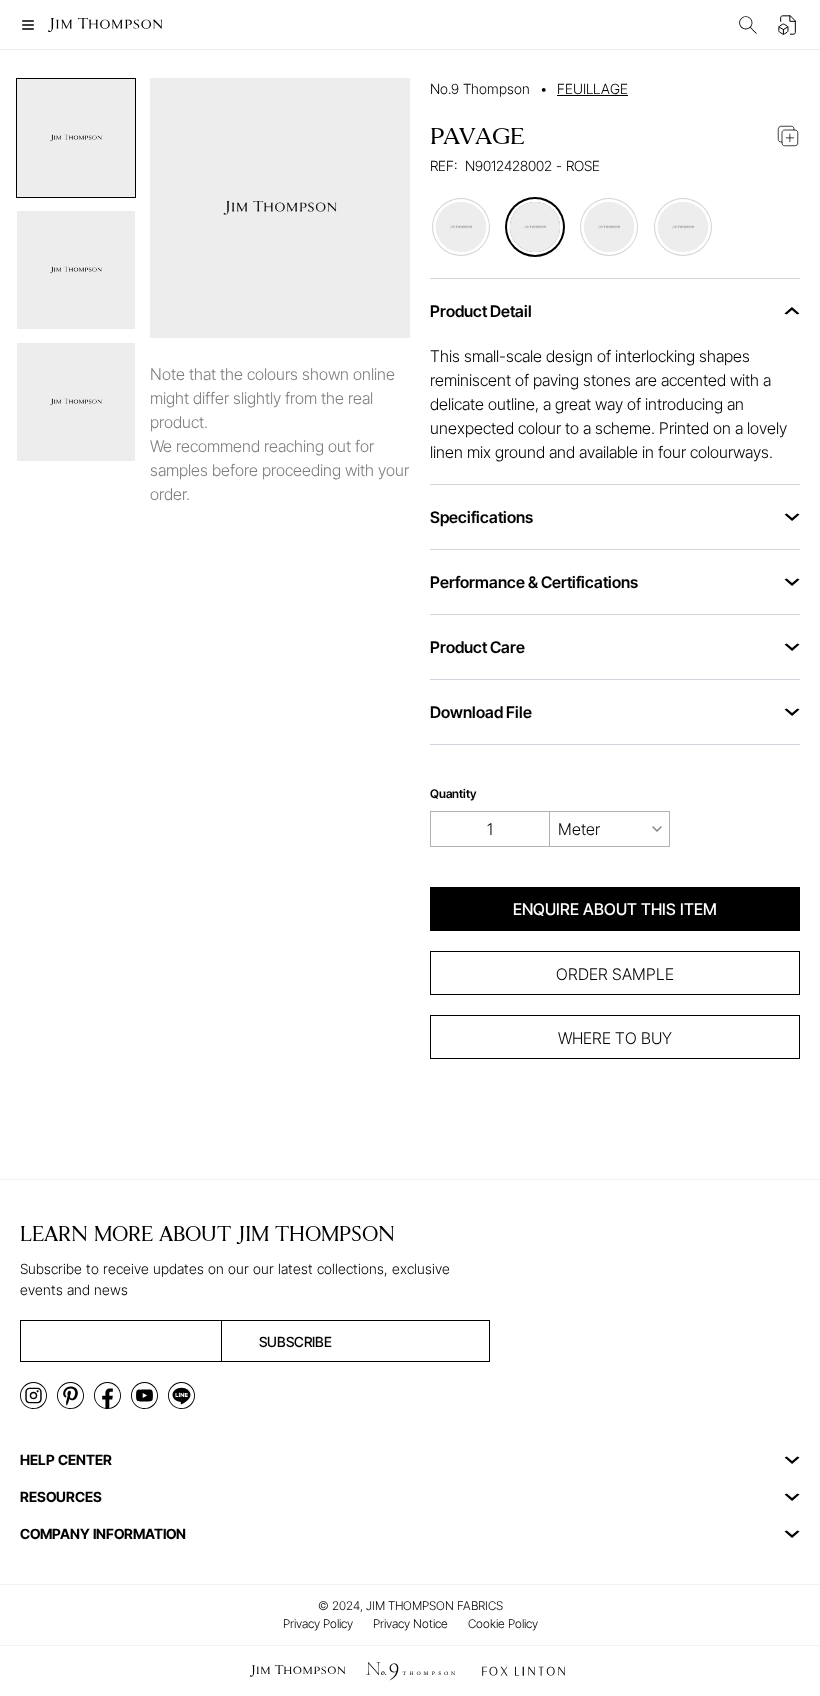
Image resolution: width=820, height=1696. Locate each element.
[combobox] (610, 829)
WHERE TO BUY (615, 1038)
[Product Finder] (748, 25)
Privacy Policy (318, 1623)
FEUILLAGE (592, 88)
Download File (481, 712)
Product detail (481, 311)
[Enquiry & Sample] (788, 25)
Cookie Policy (503, 1623)
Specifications (481, 517)
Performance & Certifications (534, 582)
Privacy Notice (410, 1623)
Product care (477, 647)
